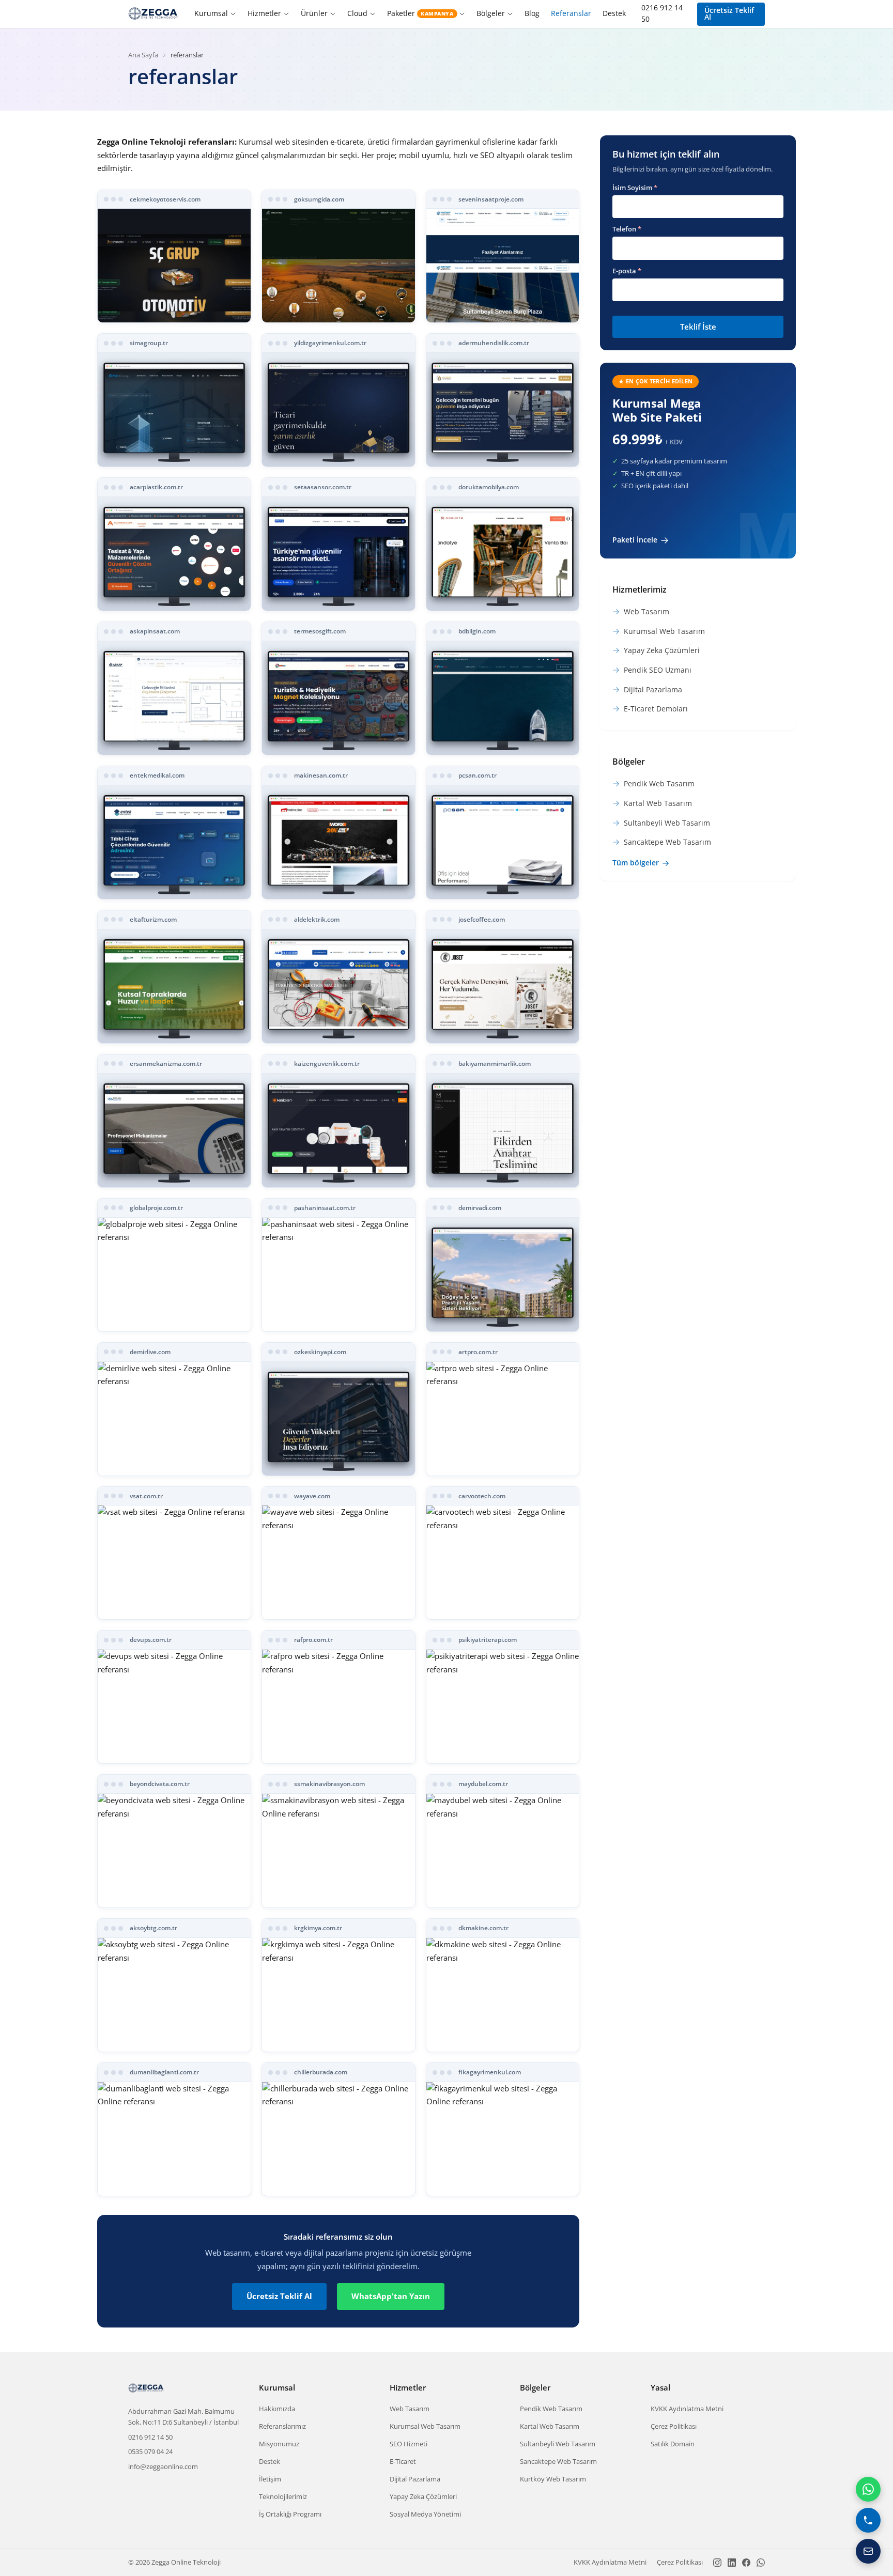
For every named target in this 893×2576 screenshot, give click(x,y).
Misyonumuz (279, 2444)
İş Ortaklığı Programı (290, 2514)
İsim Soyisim (635, 188)
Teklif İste (698, 327)
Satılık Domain (673, 2444)
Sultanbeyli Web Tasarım (558, 2444)
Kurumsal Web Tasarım (425, 2426)
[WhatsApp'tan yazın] (868, 2489)
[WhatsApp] (761, 2563)
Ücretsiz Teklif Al (729, 14)
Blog (532, 13)
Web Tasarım (410, 2409)
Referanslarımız (282, 2426)
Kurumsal (211, 13)
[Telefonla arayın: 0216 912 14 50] (868, 2520)
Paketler (420, 13)
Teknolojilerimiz (283, 2496)
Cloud (357, 13)
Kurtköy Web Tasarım (553, 2479)
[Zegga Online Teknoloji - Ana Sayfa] (153, 14)
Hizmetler (264, 13)
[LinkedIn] (732, 2563)
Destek (614, 13)
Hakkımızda (277, 2409)
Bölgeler (491, 13)
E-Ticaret (403, 2461)
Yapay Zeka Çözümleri (423, 2496)
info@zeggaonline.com (163, 2466)
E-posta (627, 271)
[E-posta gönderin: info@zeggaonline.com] (868, 2551)
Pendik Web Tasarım (551, 2409)
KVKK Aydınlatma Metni (687, 2409)
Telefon (627, 229)
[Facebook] (746, 2563)
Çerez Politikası (674, 2426)
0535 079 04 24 (150, 2451)
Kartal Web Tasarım (550, 2426)
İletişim (270, 2479)
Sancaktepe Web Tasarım (558, 2461)
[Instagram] (717, 2563)
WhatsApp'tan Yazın (391, 2296)
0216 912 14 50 (662, 13)
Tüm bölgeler (636, 863)
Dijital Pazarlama (415, 2479)
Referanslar (571, 13)
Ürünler (314, 13)
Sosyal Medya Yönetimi (425, 2514)
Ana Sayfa (143, 55)
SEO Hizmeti (409, 2444)
